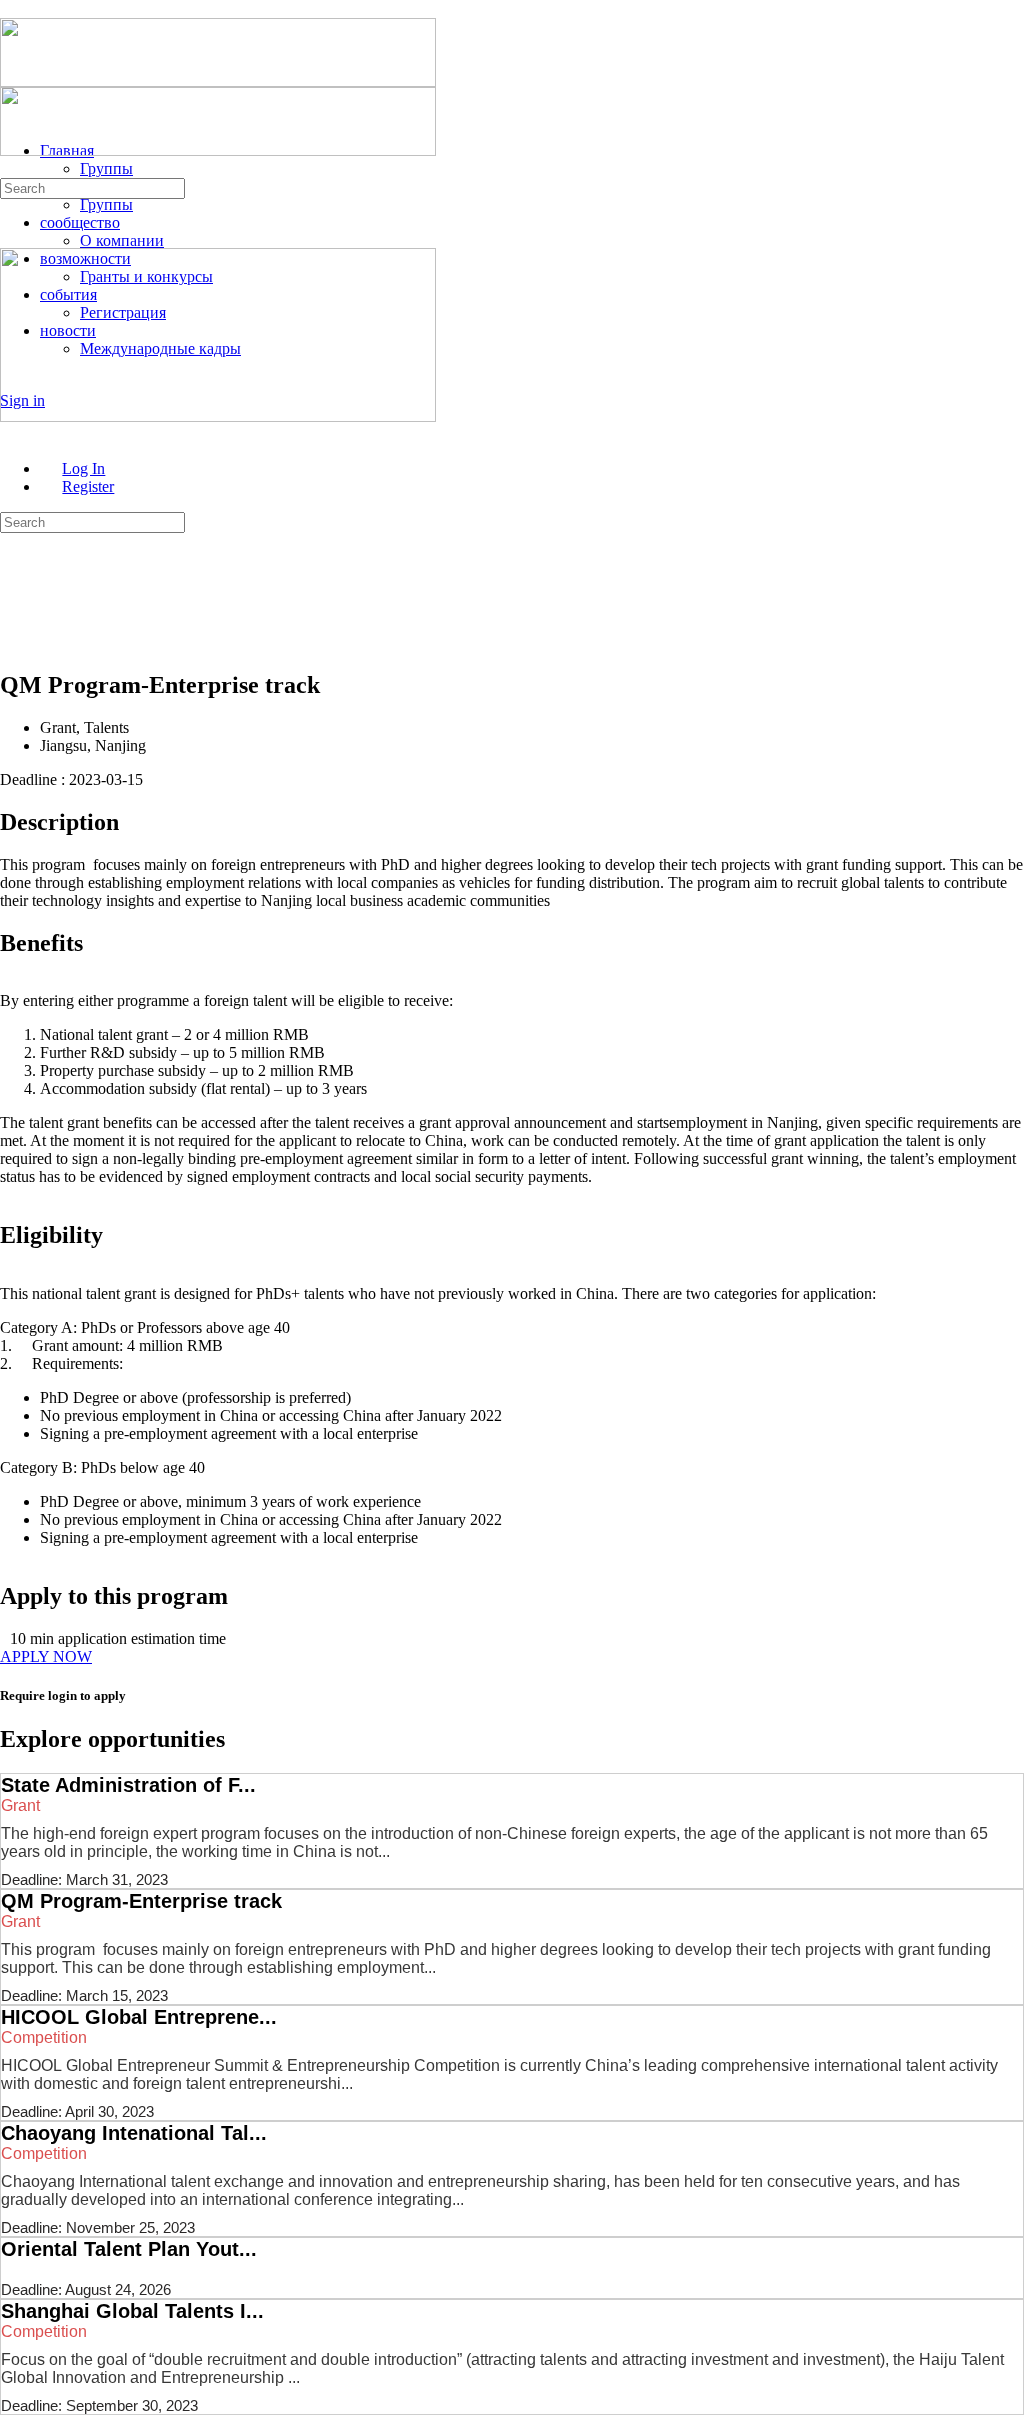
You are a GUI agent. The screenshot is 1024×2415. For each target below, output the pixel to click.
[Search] (11, 168)
